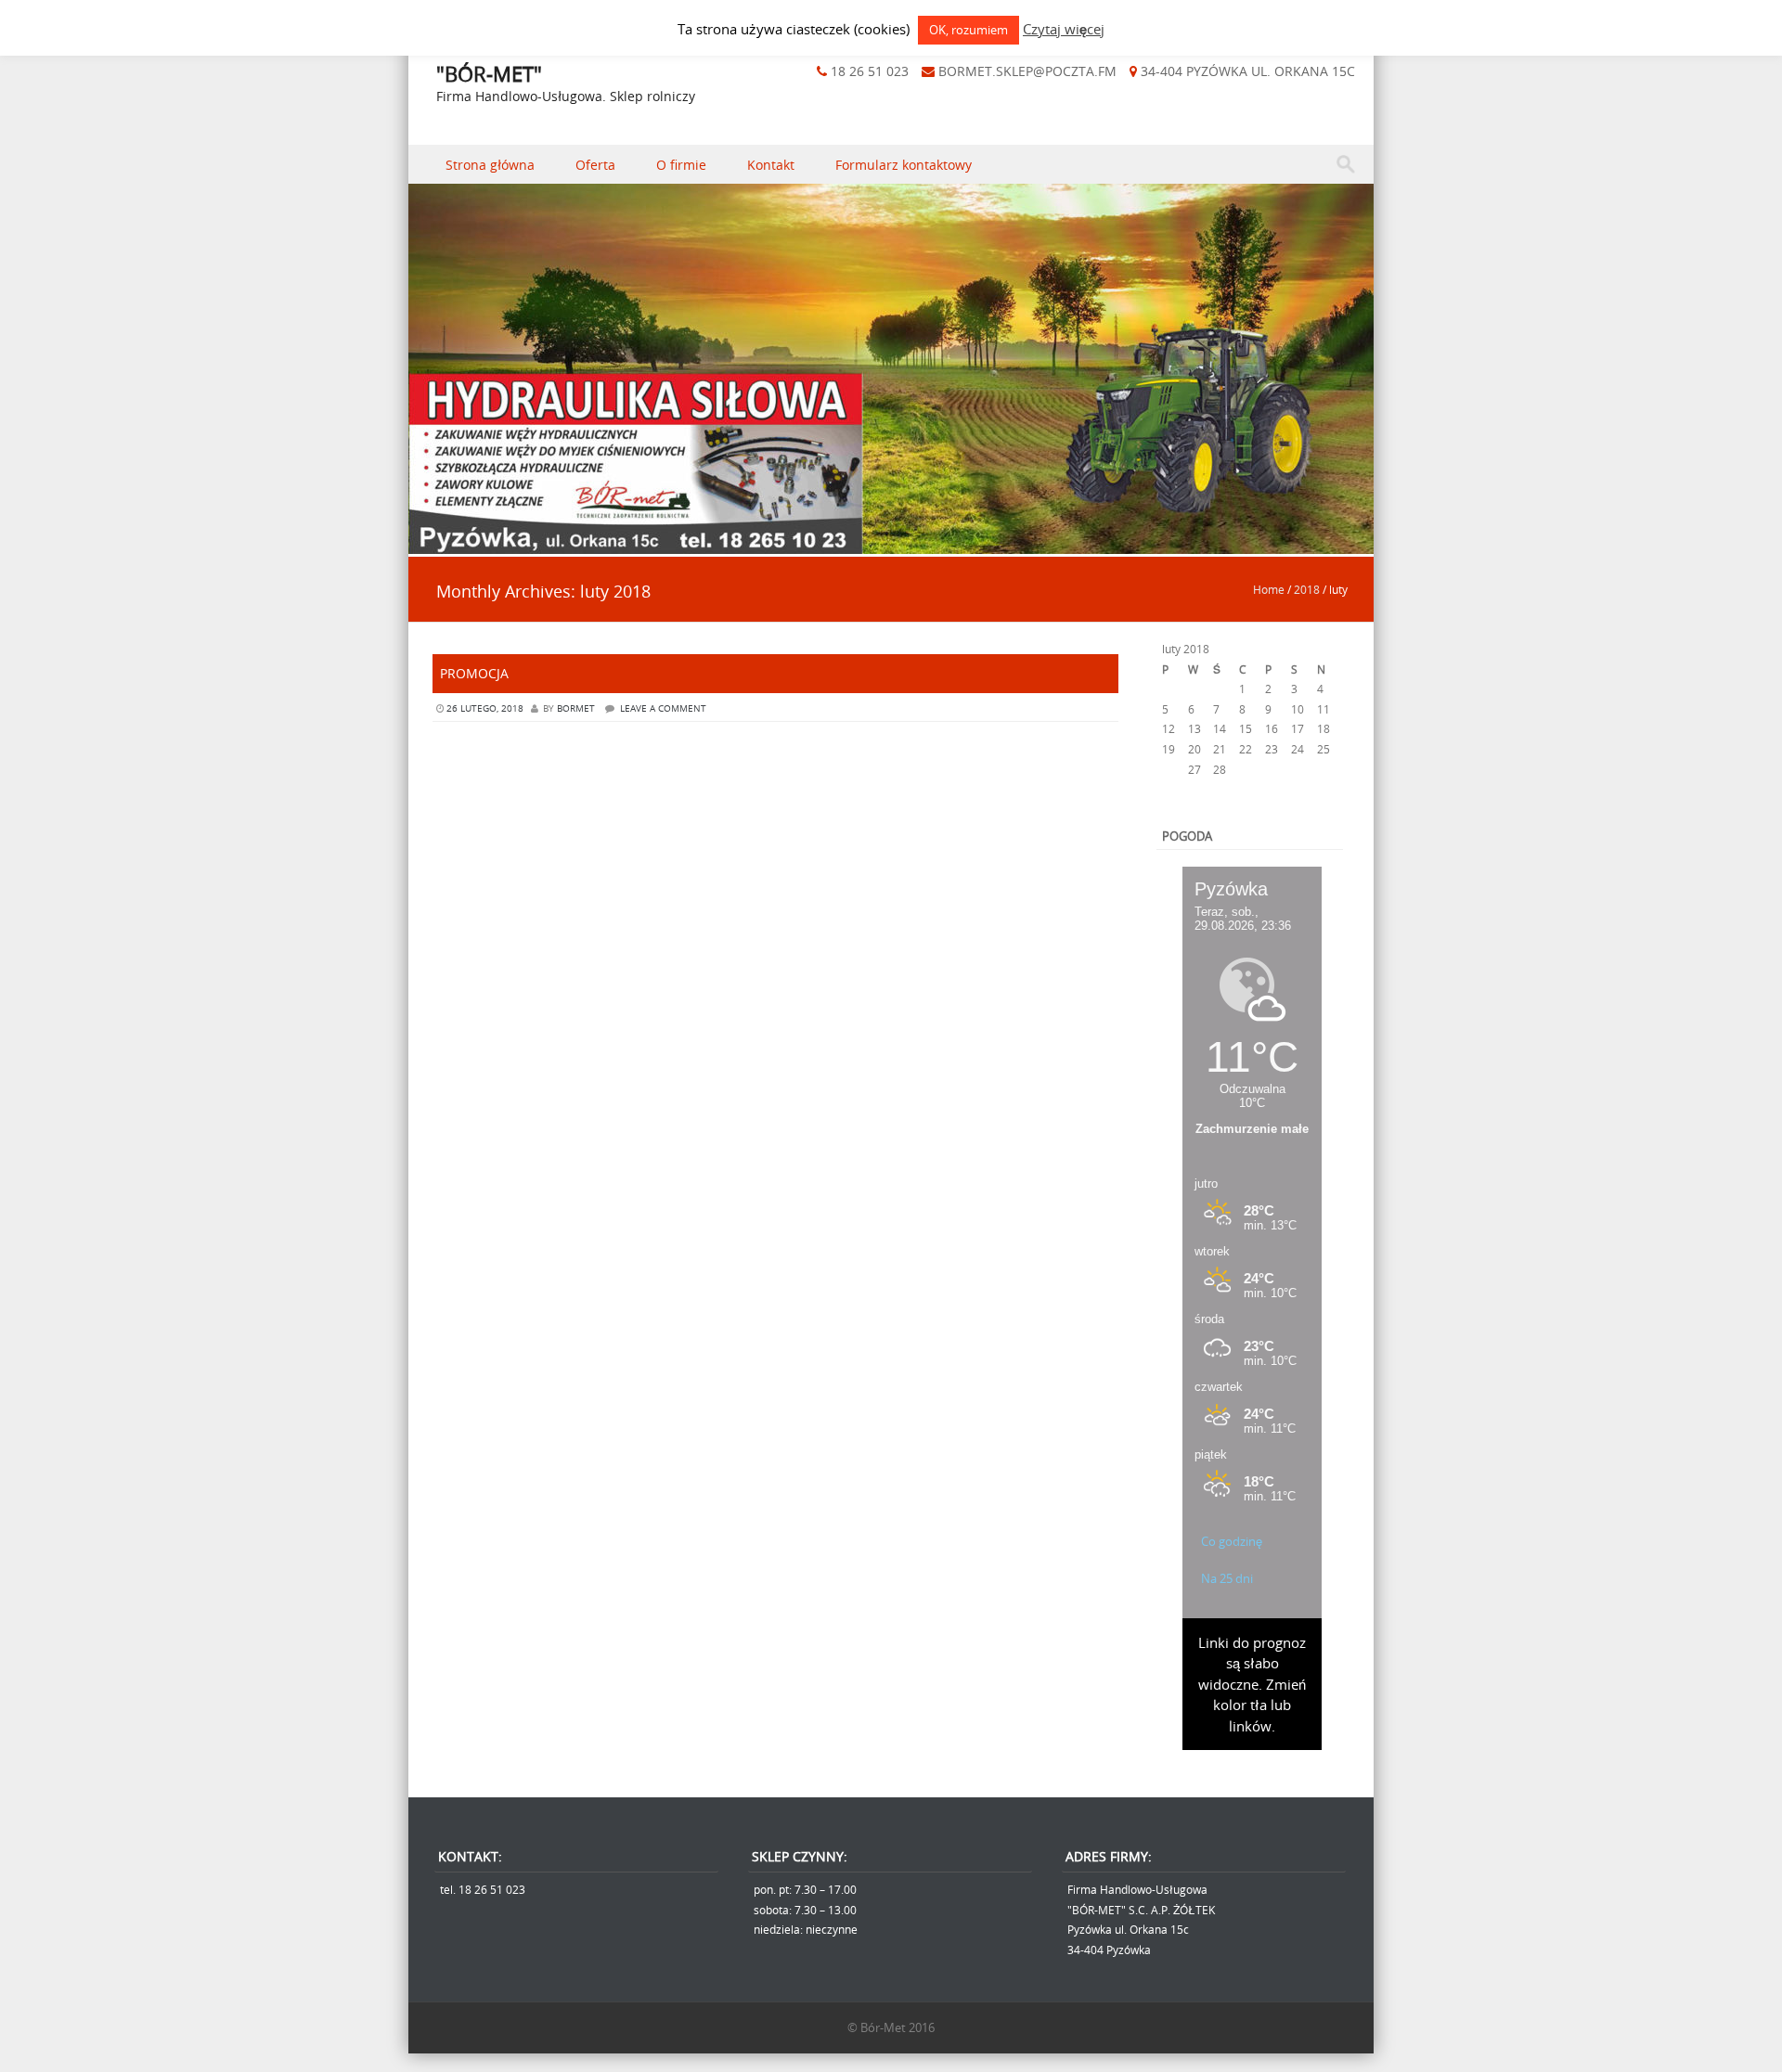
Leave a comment (663, 708)
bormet (576, 708)
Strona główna (490, 165)
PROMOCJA (474, 673)
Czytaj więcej (1064, 29)
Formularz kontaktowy (904, 165)
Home (1269, 589)
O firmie (681, 165)
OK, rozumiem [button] (968, 30)
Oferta (595, 165)
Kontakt (771, 165)
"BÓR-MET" (489, 74)
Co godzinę (1232, 1541)
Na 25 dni (1227, 1578)
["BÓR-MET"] (891, 543)
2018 (1307, 589)
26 (1169, 769)
